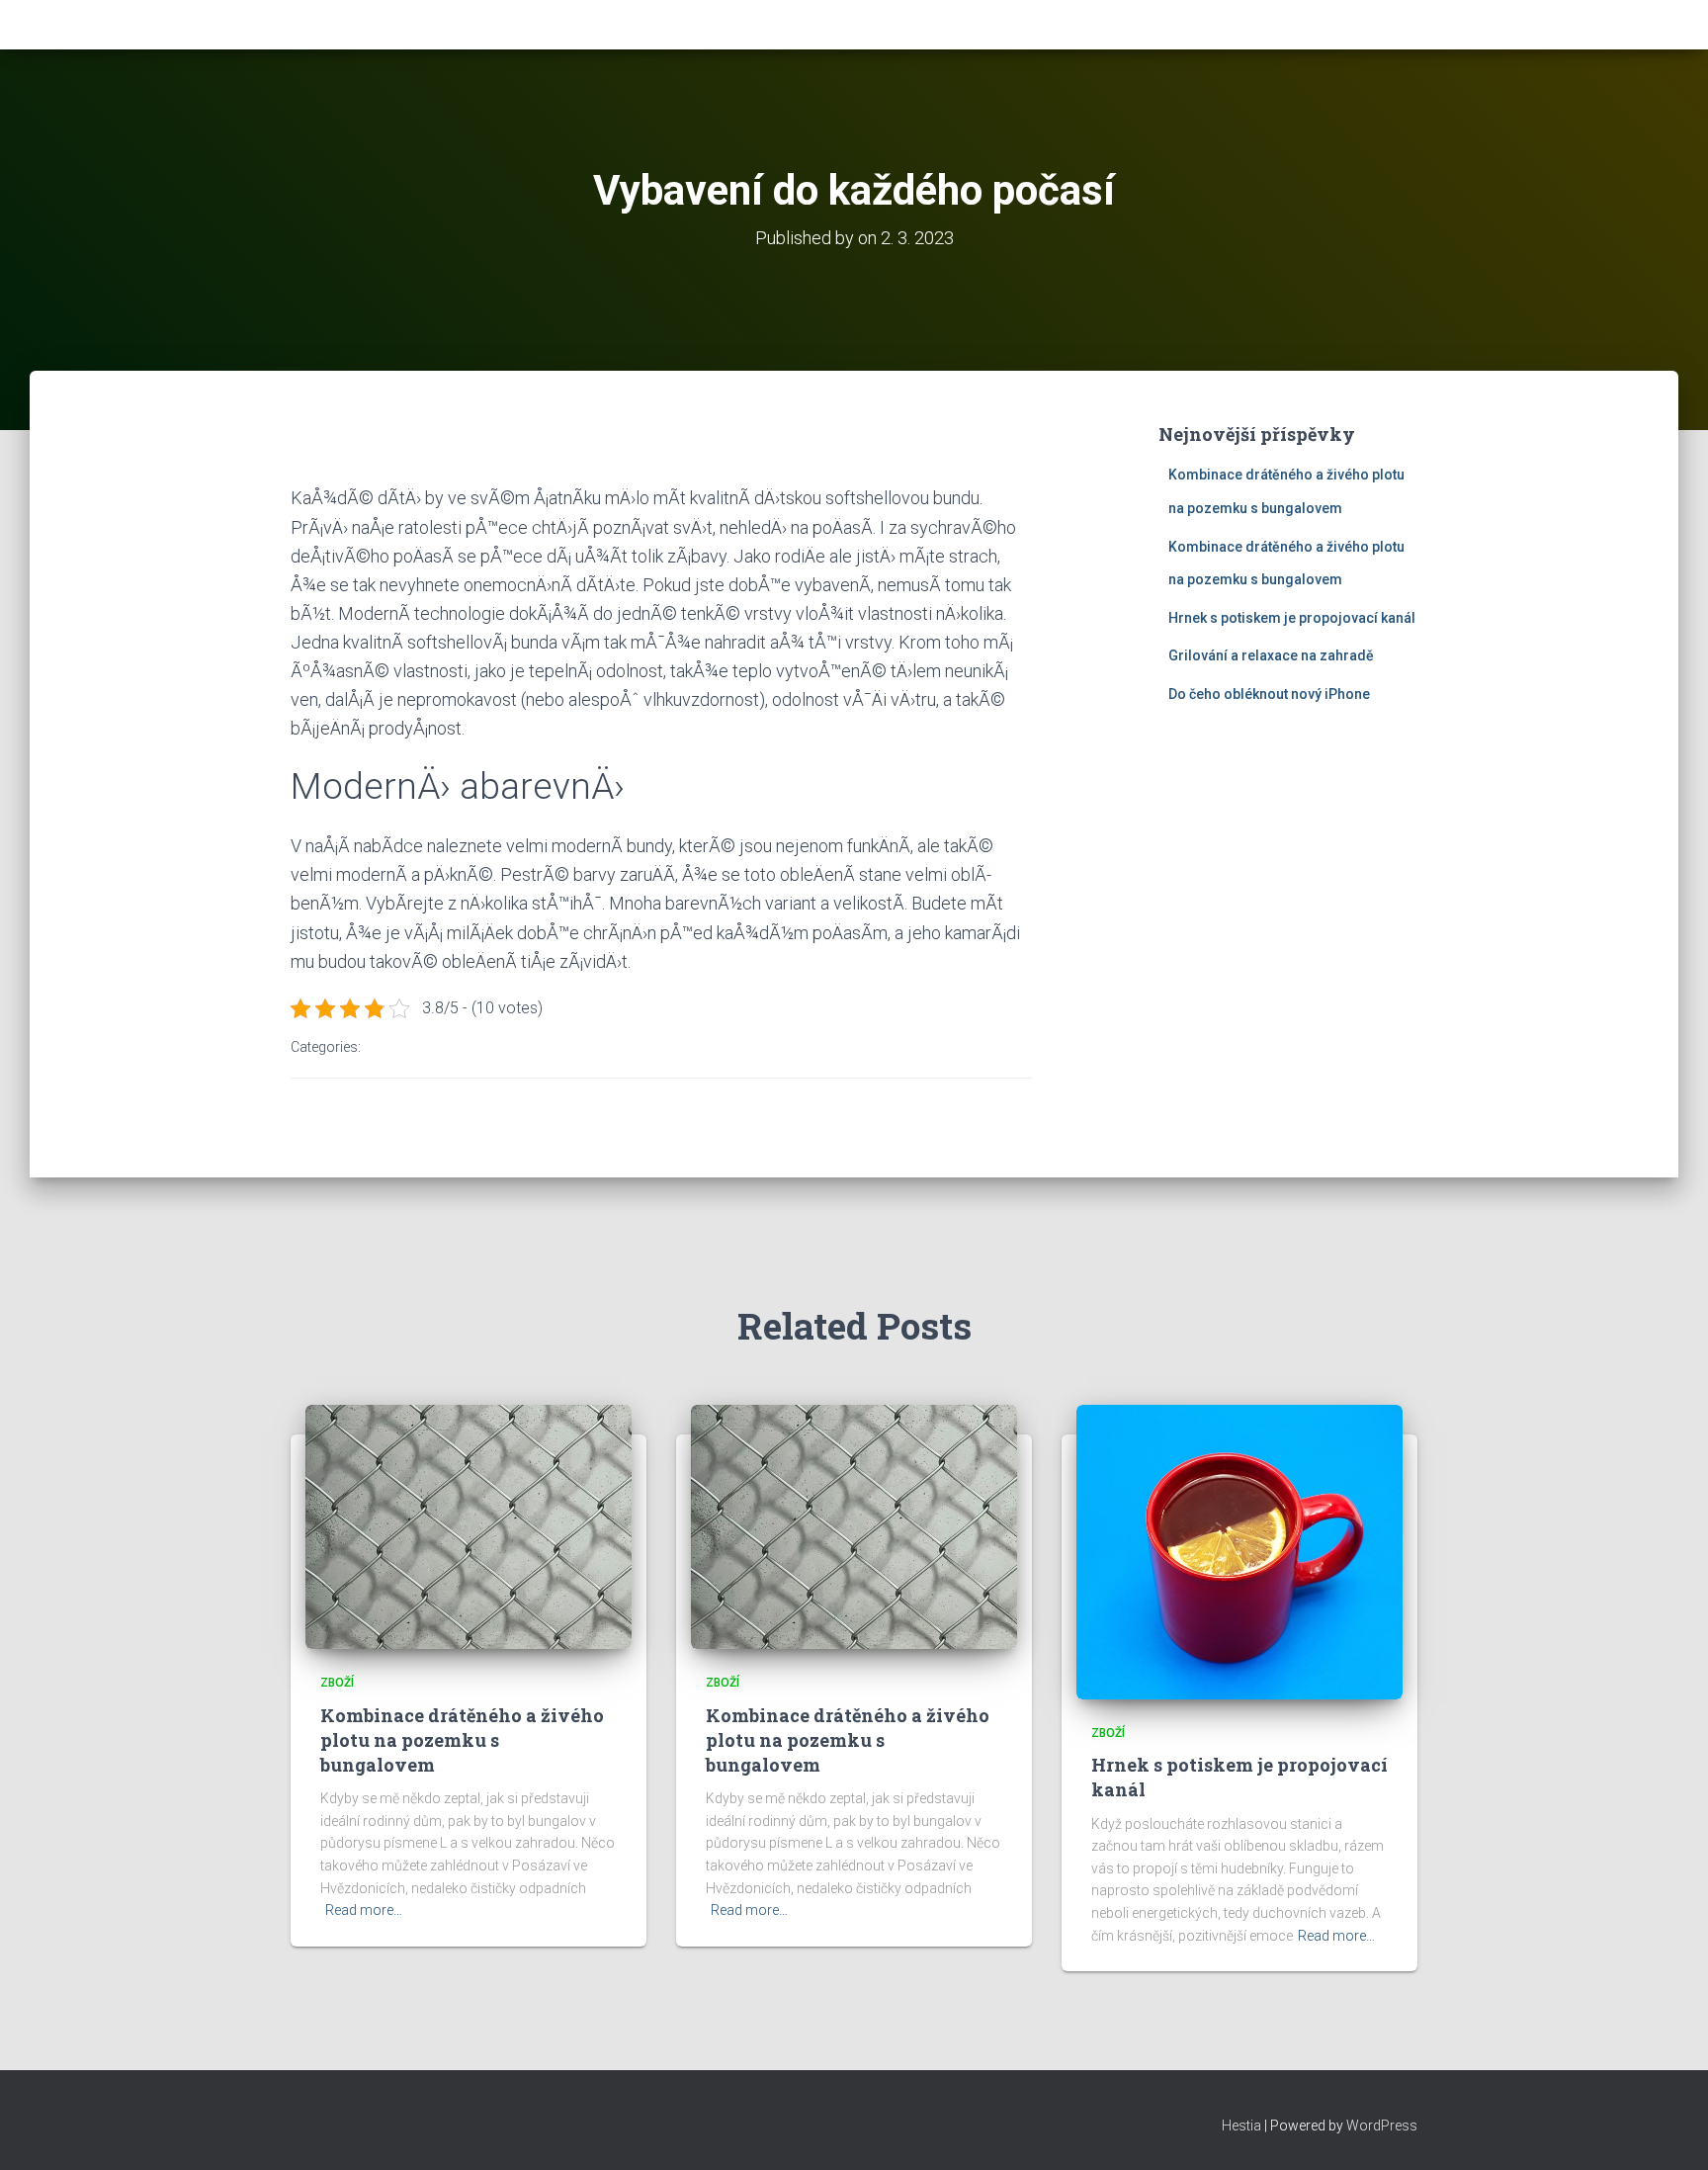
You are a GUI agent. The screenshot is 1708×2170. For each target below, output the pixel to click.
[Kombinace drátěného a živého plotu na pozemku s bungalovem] (469, 1525)
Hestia (1241, 2126)
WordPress (1382, 2126)
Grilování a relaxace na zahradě (1271, 655)
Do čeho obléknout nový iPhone (1269, 694)
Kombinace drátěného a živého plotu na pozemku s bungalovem (462, 1740)
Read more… (364, 1910)
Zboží (337, 1683)
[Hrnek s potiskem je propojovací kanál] (1239, 1550)
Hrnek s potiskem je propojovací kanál (1292, 618)
